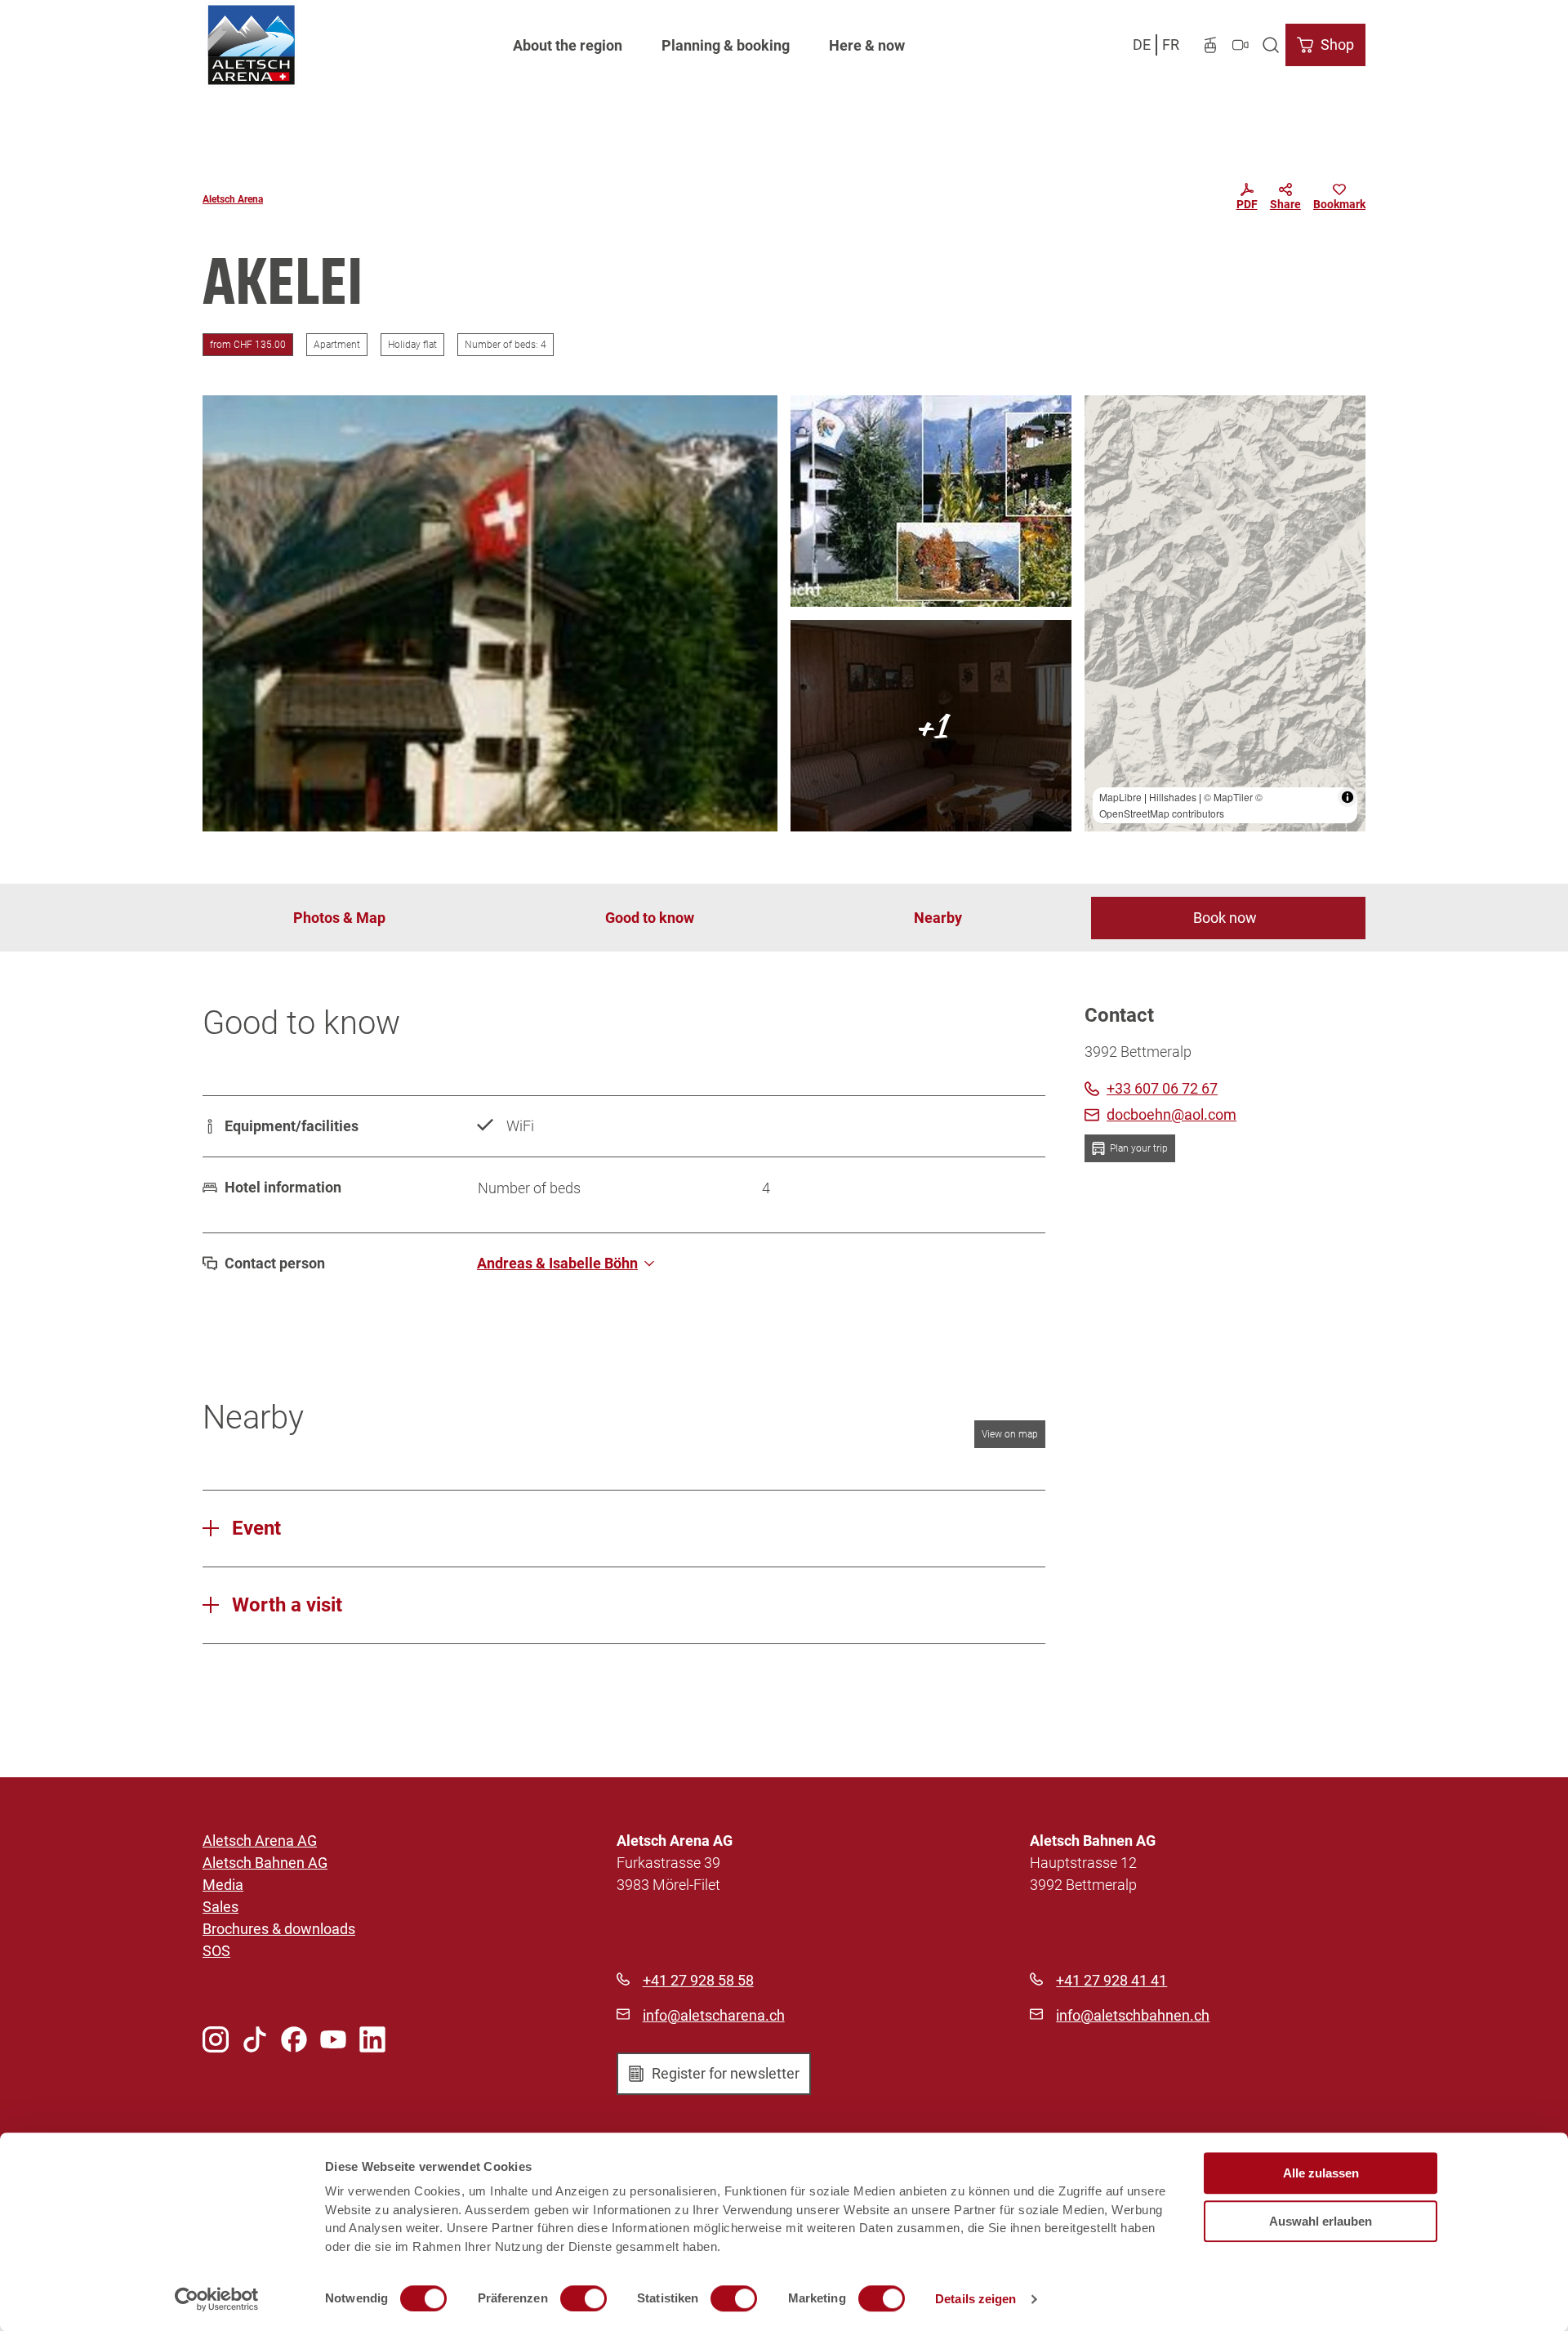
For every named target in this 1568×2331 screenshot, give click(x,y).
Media (223, 1885)
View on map (1010, 1434)
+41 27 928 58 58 (698, 1980)
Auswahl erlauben (1321, 2221)
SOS (216, 1951)
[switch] (584, 2298)
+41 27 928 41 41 (1111, 1980)
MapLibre (1120, 797)
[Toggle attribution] (1347, 797)
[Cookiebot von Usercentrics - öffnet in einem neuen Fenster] (217, 2299)
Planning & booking (726, 45)
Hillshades (1173, 797)
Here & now (867, 45)
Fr (1171, 45)
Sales (220, 1907)
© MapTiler (1228, 797)
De (1142, 45)
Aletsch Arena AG (260, 1841)
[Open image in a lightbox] (490, 613)
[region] (1225, 613)
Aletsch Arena (233, 199)
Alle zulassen (1321, 2173)
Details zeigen (976, 2299)
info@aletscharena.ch (714, 2015)
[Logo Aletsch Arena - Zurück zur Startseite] (251, 45)
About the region (568, 45)
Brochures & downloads (279, 1929)
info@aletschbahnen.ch (1133, 2015)
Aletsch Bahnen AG (265, 1863)
